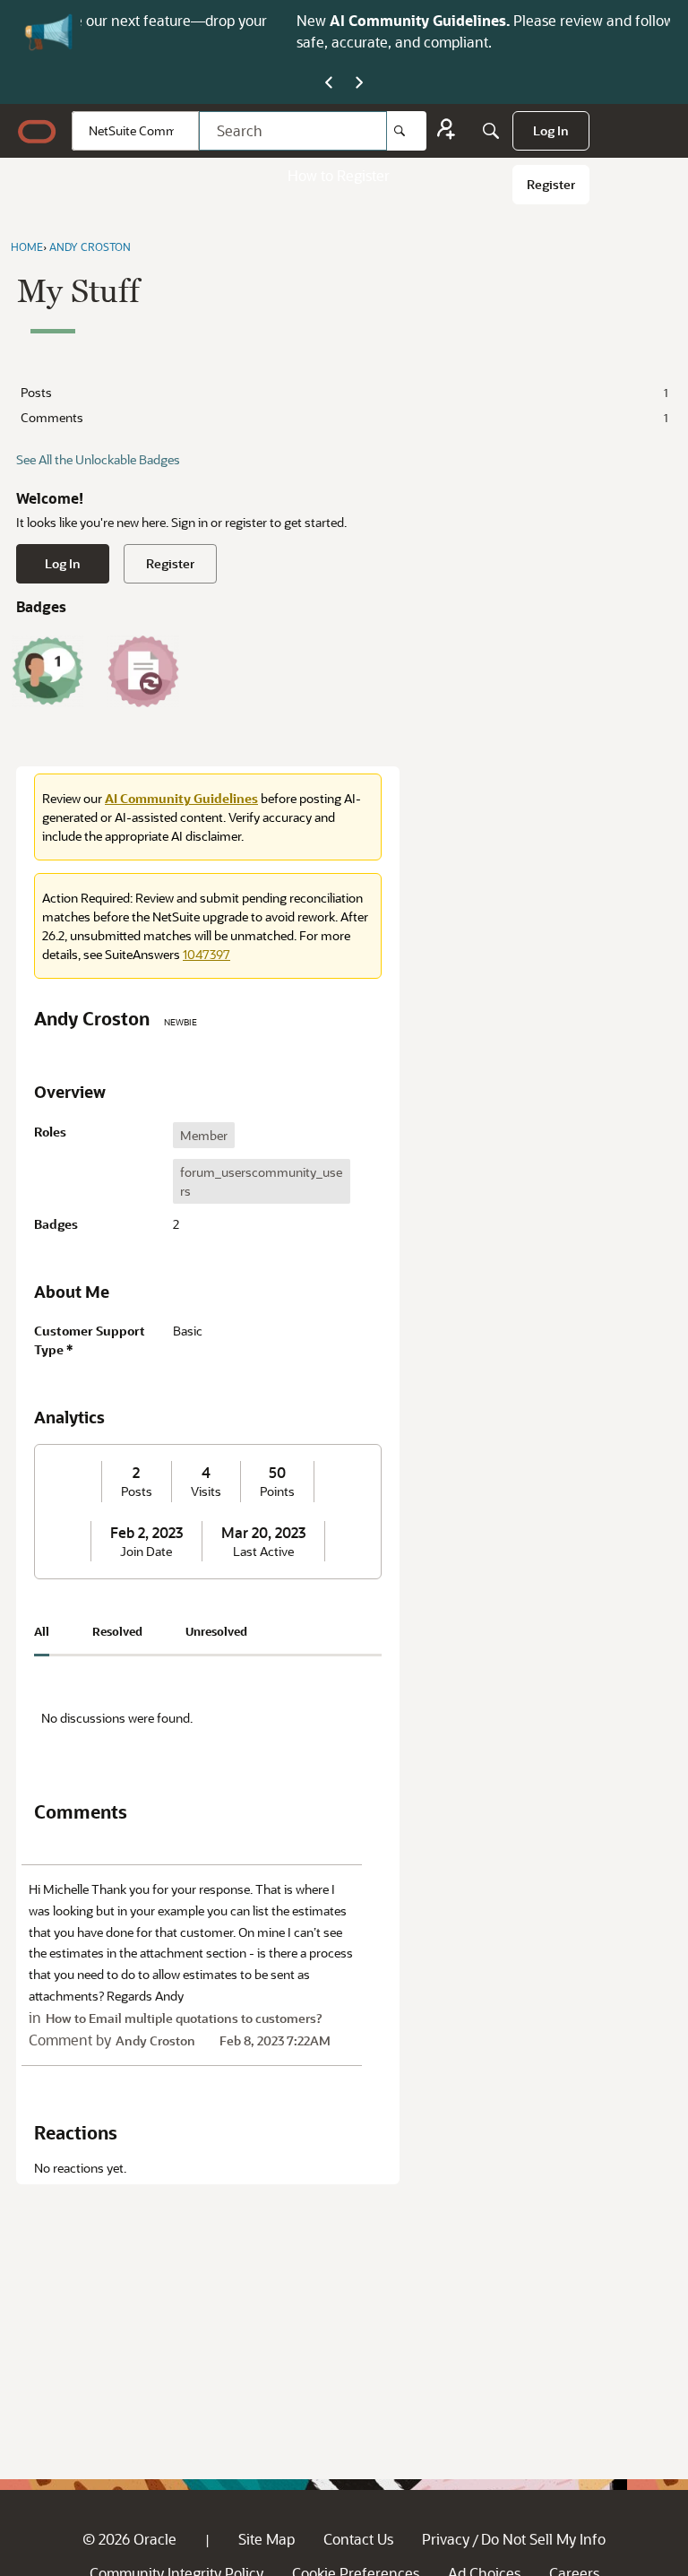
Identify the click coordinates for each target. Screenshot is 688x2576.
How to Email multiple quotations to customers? (184, 2018)
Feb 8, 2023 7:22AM (275, 2040)
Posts (344, 392)
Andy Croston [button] (155, 2040)
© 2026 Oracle (129, 2539)
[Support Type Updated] (143, 671)
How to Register (339, 175)
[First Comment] (47, 671)
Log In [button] (63, 563)
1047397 (206, 954)
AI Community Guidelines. (231, 20)
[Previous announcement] (329, 83)
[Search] (407, 131)
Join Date (146, 1552)
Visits (206, 1491)
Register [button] (170, 563)
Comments (344, 417)
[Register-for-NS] (446, 131)
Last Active (263, 1552)
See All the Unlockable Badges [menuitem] (98, 459)
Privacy (446, 2539)
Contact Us (358, 2539)
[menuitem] (551, 131)
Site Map (267, 2539)
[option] (204, 1135)
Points (277, 1491)
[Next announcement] (359, 83)
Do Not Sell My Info (543, 2539)
